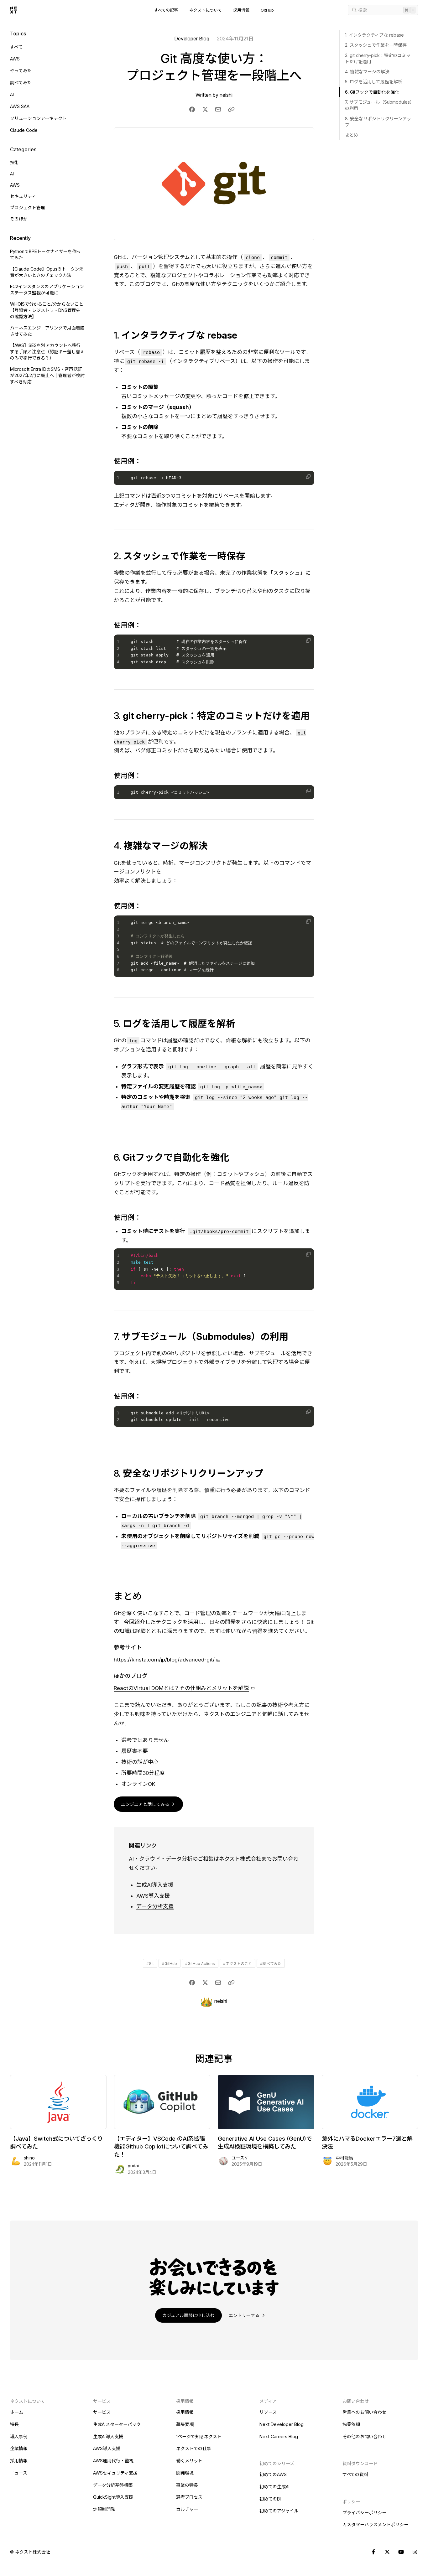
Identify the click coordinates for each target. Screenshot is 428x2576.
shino (29, 2158)
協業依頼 (351, 2424)
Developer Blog (192, 39)
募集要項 (185, 2424)
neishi (226, 95)
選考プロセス (189, 2497)
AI (12, 94)
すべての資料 (355, 2474)
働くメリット (189, 2461)
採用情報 (241, 10)
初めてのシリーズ (277, 2463)
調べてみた (21, 83)
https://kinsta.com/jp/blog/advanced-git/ (164, 1660)
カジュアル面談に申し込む (188, 2315)
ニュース (19, 2473)
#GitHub (170, 1964)
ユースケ (240, 2158)
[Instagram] (415, 2552)
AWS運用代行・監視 (113, 2461)
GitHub (267, 10)
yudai (133, 2166)
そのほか (19, 219)
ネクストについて (206, 10)
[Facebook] (373, 2552)
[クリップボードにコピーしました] (231, 109)
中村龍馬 (344, 2158)
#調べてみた (271, 1964)
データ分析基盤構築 (113, 2485)
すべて (16, 47)
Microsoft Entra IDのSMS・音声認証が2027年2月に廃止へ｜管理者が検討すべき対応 (47, 375)
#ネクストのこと (237, 1964)
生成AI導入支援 (155, 1885)
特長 (14, 2424)
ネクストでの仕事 (194, 2448)
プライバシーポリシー (364, 2513)
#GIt (150, 1964)
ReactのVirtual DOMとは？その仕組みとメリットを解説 (181, 1688)
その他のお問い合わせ (364, 2436)
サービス (102, 2412)
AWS (15, 59)
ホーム (17, 2412)
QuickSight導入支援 (113, 2497)
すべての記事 (166, 10)
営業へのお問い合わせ (364, 2412)
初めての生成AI (274, 2487)
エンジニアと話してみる (146, 1804)
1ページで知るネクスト (199, 2436)
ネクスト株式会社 (240, 1859)
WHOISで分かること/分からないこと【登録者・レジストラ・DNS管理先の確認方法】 (47, 310)
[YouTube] (401, 2552)
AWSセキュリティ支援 (115, 2473)
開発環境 (185, 2473)
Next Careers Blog (279, 2436)
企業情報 (19, 2448)
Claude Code (24, 130)
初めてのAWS (273, 2474)
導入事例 (19, 2436)
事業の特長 (187, 2485)
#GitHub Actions (200, 1964)
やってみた (21, 71)
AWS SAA (20, 106)
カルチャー (187, 2509)
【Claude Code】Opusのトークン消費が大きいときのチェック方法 (47, 272)
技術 (14, 162)
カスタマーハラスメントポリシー (375, 2524)
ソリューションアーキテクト (38, 118)
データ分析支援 (155, 1906)
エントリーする (245, 2315)
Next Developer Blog (282, 2424)
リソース (268, 2412)
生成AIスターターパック (117, 2424)
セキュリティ (23, 196)
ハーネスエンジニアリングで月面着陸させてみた (47, 331)
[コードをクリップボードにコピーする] (308, 477)
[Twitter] (387, 2552)
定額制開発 (104, 2509)
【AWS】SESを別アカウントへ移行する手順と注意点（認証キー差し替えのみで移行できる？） (47, 352)
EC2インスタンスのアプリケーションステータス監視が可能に (47, 290)
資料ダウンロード (360, 2463)
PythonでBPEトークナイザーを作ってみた (45, 254)
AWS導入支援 (153, 1896)
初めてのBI (270, 2499)
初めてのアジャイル (279, 2511)
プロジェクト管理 (28, 207)
